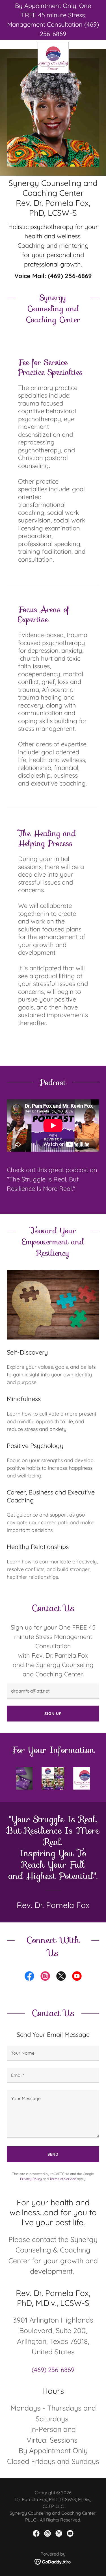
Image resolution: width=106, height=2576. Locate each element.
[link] (53, 44)
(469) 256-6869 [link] (70, 276)
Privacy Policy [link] (31, 2179)
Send (53, 2154)
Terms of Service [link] (63, 2179)
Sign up (53, 1714)
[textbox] (53, 1691)
